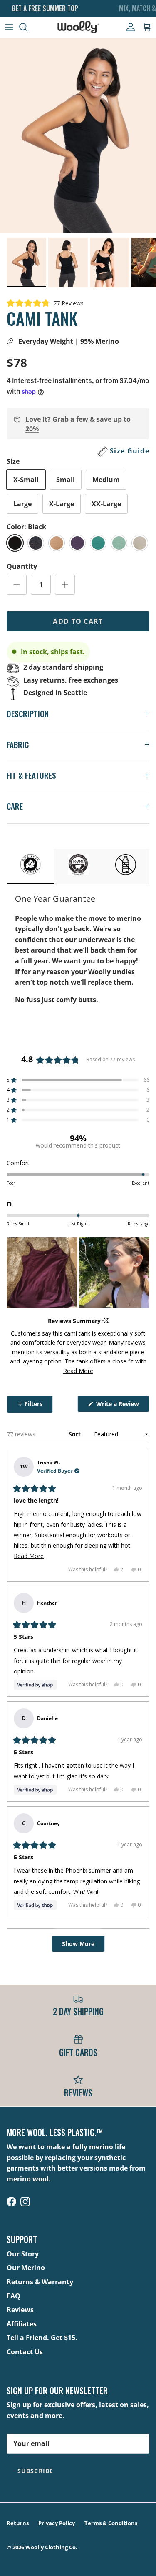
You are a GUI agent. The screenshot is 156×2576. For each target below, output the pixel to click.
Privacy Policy (57, 2523)
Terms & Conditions (111, 2523)
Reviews (20, 2310)
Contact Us (25, 2352)
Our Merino (26, 2268)
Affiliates (22, 2324)
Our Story (23, 2254)
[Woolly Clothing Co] (78, 27)
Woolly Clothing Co (51, 2547)
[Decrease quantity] (17, 585)
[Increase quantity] (65, 585)
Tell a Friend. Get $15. (42, 2338)
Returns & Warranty (40, 2282)
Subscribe (35, 2471)
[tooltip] (105, 1321)
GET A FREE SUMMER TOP (45, 8)
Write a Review (122, 1406)
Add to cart (78, 621)
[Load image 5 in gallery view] (78, 136)
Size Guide (130, 451)
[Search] (27, 27)
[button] (45, 303)
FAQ (14, 2296)
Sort (76, 1434)
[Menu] (9, 27)
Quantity (22, 566)
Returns (18, 2523)
